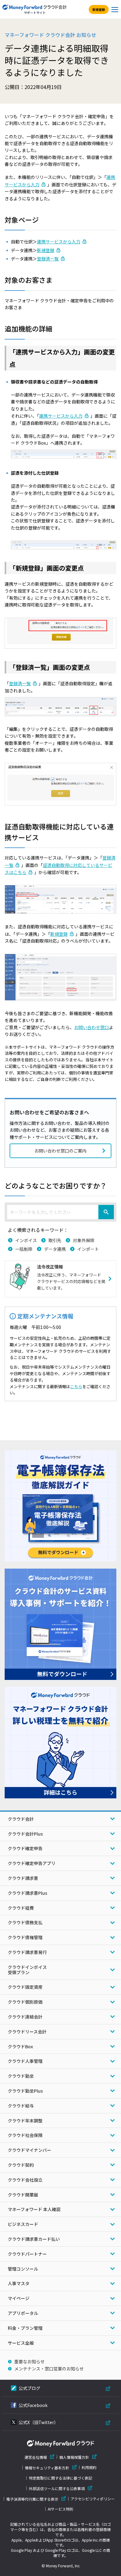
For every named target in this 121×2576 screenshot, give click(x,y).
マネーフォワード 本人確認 (34, 2209)
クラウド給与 (21, 2106)
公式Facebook (33, 2405)
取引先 (55, 1240)
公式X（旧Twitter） (38, 2422)
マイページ (19, 2298)
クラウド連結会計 (25, 2017)
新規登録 (99, 9)
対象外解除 (84, 1240)
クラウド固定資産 (25, 1987)
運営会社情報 (36, 2457)
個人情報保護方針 (74, 2457)
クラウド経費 (21, 1908)
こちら (76, 1386)
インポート (88, 1249)
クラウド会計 (21, 1819)
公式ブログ (29, 2388)
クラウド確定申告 (25, 1848)
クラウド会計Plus (25, 1834)
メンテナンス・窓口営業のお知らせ (49, 2369)
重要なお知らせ (29, 2361)
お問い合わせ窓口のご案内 (60, 1151)
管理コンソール (23, 2269)
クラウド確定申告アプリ (32, 1863)
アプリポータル (23, 2313)
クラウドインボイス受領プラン (27, 1970)
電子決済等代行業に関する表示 (32, 2499)
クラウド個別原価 (25, 2002)
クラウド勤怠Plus (25, 2091)
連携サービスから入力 (59, 242)
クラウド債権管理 (25, 1937)
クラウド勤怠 (21, 2076)
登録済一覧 (48, 259)
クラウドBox (20, 2046)
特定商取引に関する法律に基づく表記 (60, 2478)
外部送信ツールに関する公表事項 (57, 2488)
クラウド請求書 (23, 1878)
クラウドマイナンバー (29, 2150)
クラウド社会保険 (25, 2135)
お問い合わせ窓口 (92, 1027)
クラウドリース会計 (27, 2032)
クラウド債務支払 (25, 1922)
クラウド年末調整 (25, 2121)
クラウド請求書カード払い (34, 2239)
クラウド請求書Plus (27, 1893)
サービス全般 (21, 2343)
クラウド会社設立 (25, 2180)
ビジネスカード (23, 2224)
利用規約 (89, 2467)
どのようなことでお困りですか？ (56, 1185)
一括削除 (24, 1249)
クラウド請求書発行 (27, 1952)
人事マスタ (19, 2283)
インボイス (26, 1240)
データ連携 (55, 1249)
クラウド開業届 (23, 2195)
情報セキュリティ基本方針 (47, 2468)
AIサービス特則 (60, 2509)
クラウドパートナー (27, 2254)
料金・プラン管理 (25, 2328)
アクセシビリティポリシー (93, 2499)
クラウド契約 (21, 2165)
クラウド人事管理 (25, 2061)
